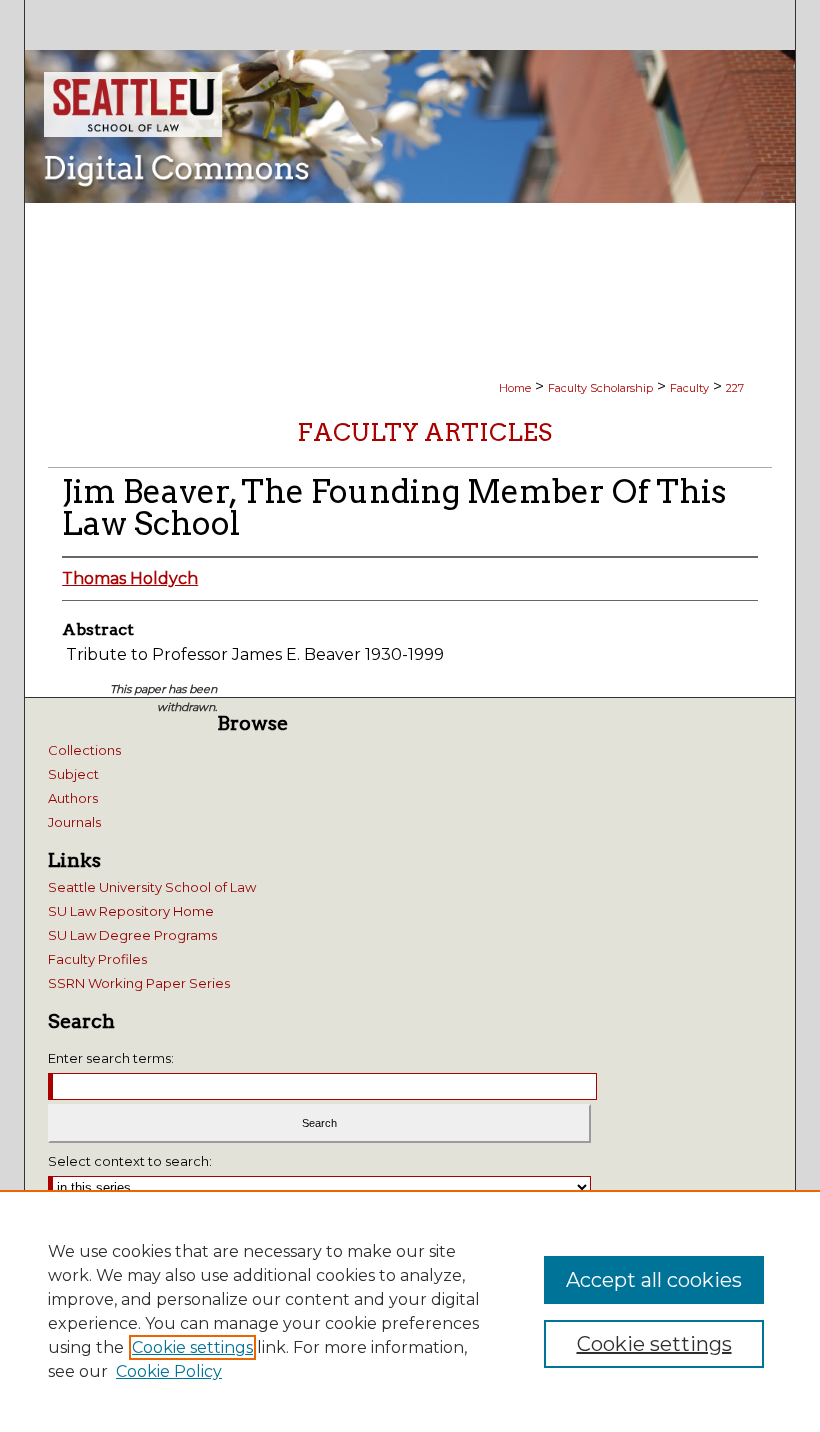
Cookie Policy (169, 1371)
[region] (410, 1311)
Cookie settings (192, 1347)
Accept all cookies (654, 1280)
